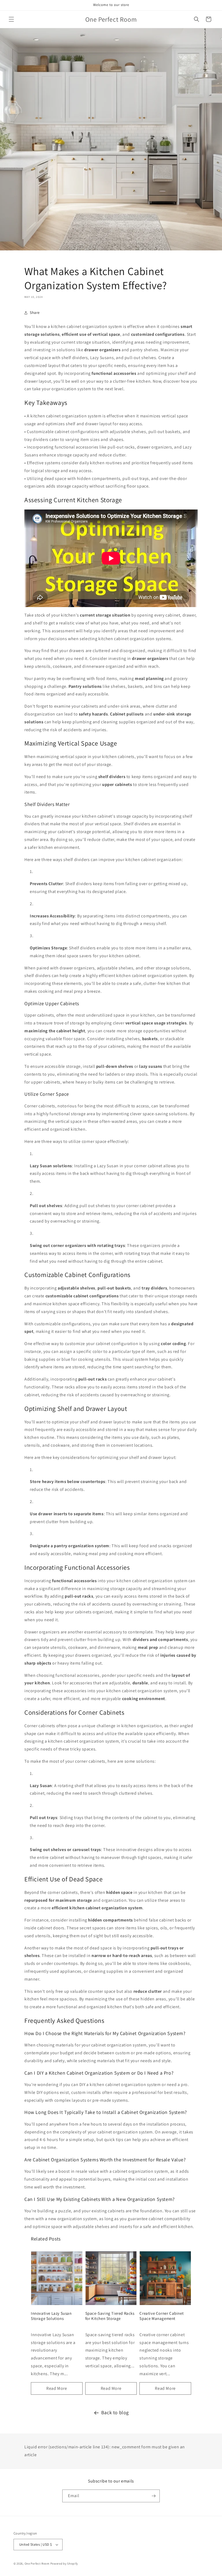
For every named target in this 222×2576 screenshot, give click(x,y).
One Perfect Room (37, 2564)
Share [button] (35, 312)
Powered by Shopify (64, 2564)
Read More (57, 2388)
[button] (11, 19)
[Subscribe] (154, 2496)
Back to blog (115, 2412)
